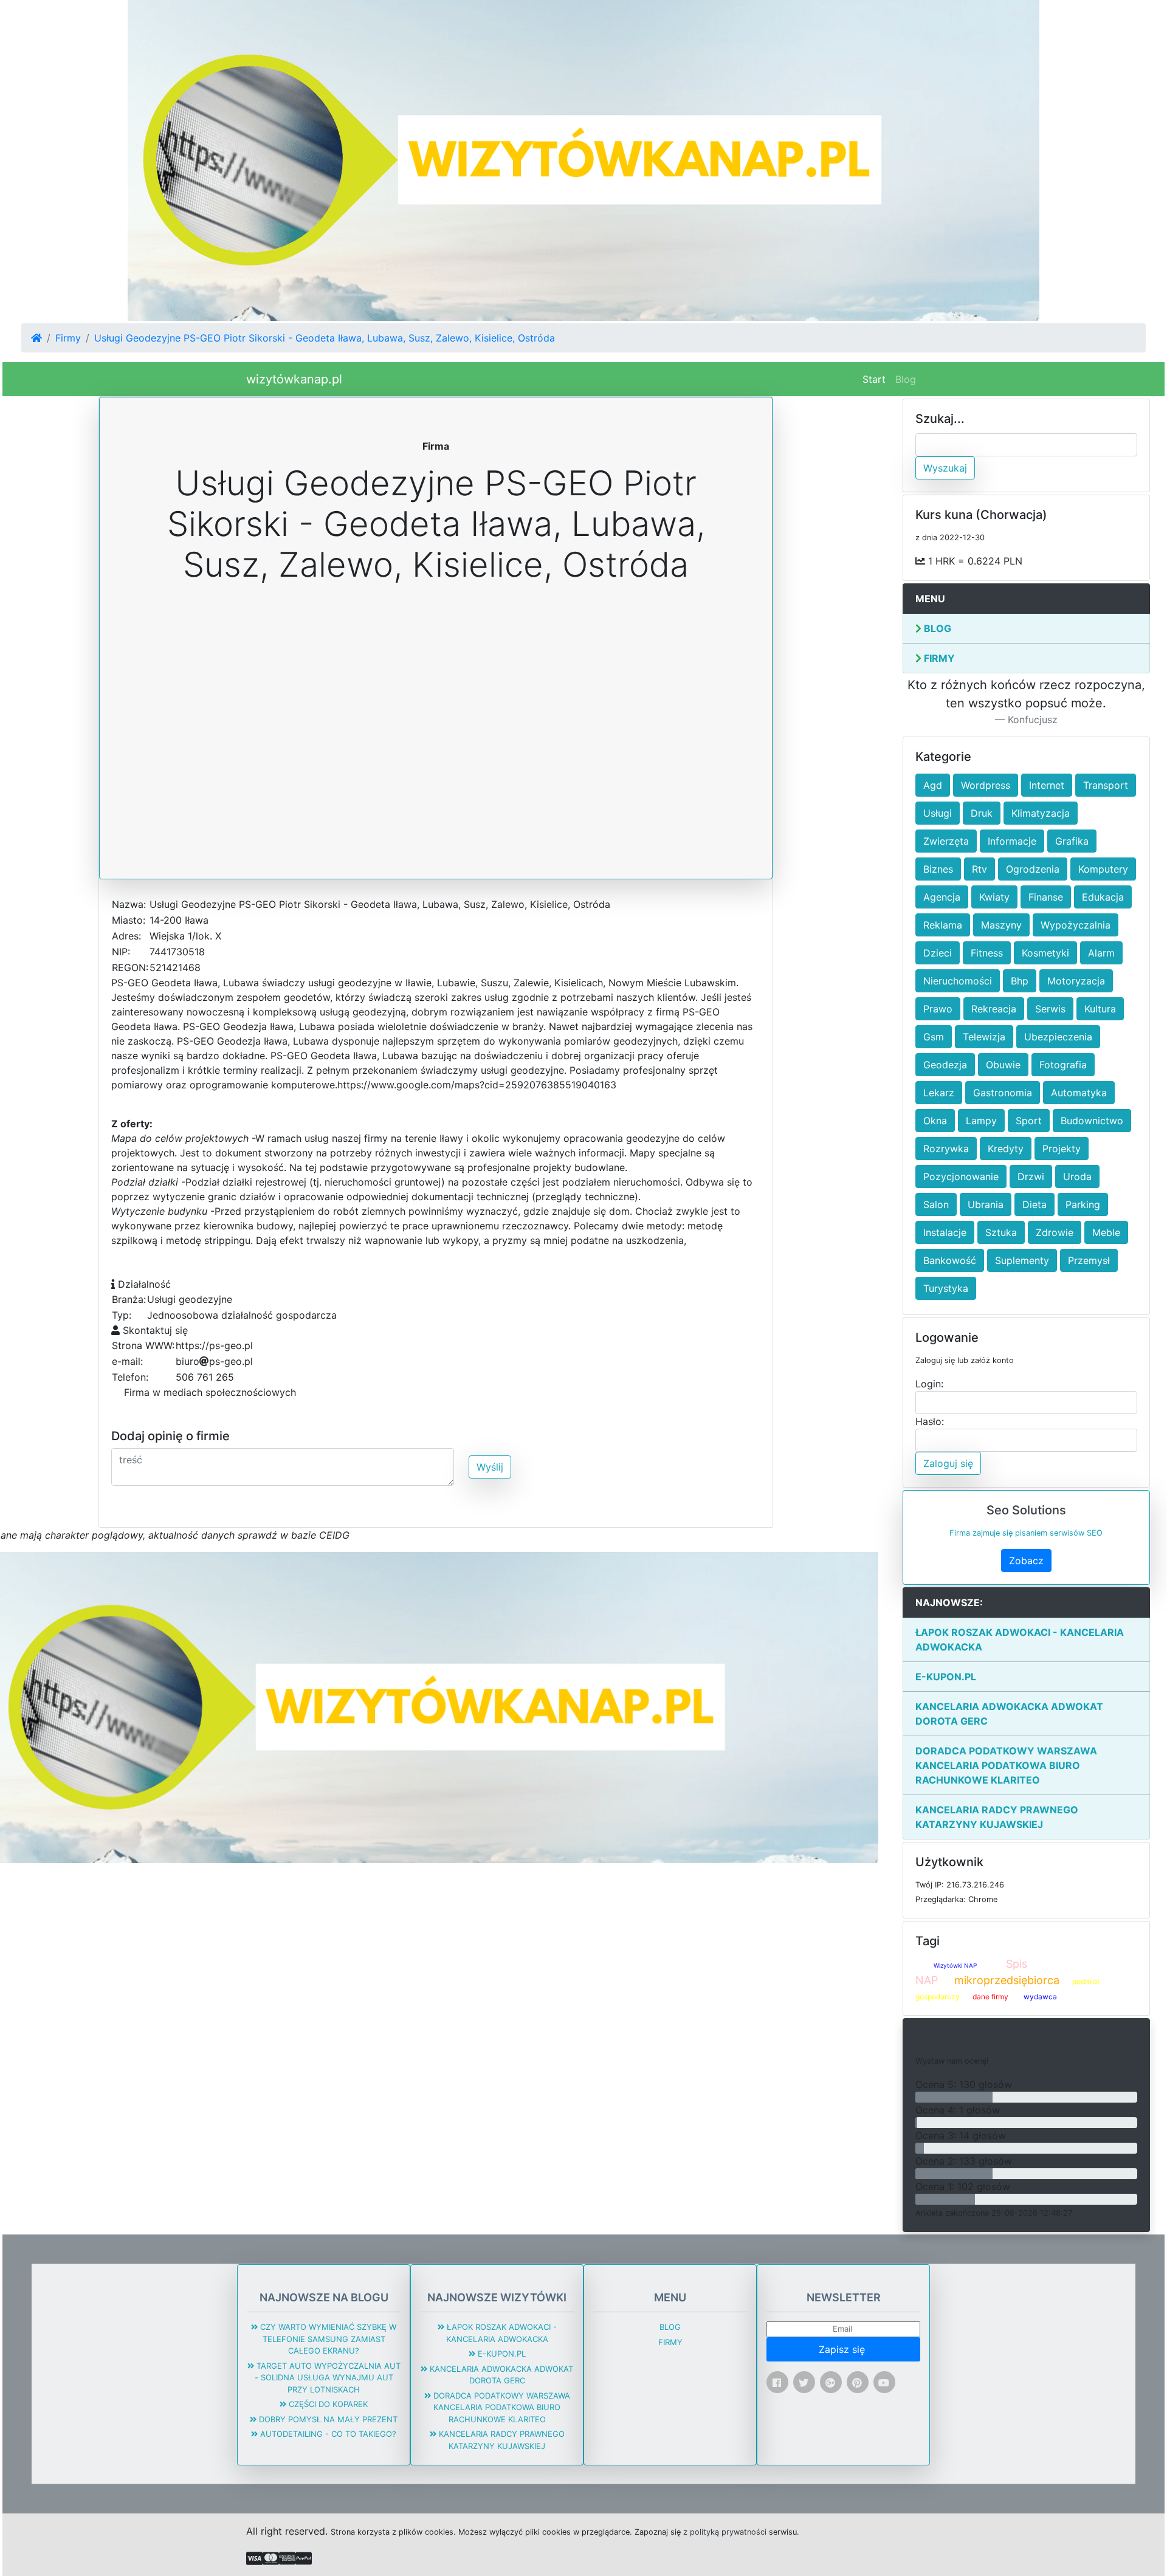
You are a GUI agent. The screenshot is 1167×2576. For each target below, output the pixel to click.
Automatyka (1079, 1093)
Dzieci (938, 953)
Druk (982, 813)
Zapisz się (843, 2349)
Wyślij (490, 1467)
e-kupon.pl (946, 1677)
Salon (936, 1204)
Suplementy (1022, 1260)
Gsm (934, 1037)
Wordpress (986, 785)
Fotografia (1063, 1065)
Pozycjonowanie (961, 1176)
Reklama (943, 925)
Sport (1029, 1121)
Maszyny (1001, 925)
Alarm (1101, 953)
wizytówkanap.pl (294, 379)
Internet (1047, 785)
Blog (906, 379)
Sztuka (1001, 1232)
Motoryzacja (1076, 981)
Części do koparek (327, 2404)
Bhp (1020, 981)
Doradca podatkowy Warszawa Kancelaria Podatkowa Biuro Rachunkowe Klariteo (1006, 1765)
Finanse (1046, 897)
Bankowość (950, 1260)
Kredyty (1006, 1149)
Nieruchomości (958, 981)
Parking (1083, 1204)
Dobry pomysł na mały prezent (327, 2419)
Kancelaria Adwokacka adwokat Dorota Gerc (1009, 1714)
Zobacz (1026, 1561)
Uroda (1077, 1176)
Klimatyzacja (1041, 813)
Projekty (1062, 1149)
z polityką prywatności (725, 2532)
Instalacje (945, 1232)
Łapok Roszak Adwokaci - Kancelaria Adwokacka (1020, 1640)
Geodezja (945, 1065)
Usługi (938, 813)
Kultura (1100, 1009)
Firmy (68, 338)
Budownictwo (1092, 1121)
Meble (1106, 1232)
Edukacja (1103, 897)
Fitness (987, 953)
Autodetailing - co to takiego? (327, 2434)
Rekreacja (994, 1009)
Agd (933, 785)
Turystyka (946, 1288)
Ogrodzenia (1033, 869)
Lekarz (939, 1093)
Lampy (981, 1121)
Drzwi (1031, 1176)
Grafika (1072, 841)
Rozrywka (946, 1149)
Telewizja (984, 1037)
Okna (935, 1121)
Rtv (979, 869)
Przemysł (1089, 1260)
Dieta (1034, 1204)
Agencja (942, 897)
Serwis (1050, 1009)
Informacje (1012, 841)
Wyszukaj (945, 468)
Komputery (1103, 869)
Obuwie (1003, 1065)
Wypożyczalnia (1076, 925)
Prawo (938, 1009)
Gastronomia (1003, 1093)
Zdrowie (1055, 1232)
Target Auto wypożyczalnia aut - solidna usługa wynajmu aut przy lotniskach (327, 2378)
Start (876, 379)
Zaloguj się (948, 1463)
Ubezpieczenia (1058, 1037)
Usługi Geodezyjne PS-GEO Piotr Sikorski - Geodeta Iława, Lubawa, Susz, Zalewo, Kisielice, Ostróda (325, 338)
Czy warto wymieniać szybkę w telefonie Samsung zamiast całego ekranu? (327, 2339)
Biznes (938, 869)
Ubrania (986, 1204)
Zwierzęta (946, 841)
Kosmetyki (1045, 953)
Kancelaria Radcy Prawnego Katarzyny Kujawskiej (997, 1817)
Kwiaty (994, 897)
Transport (1106, 785)
